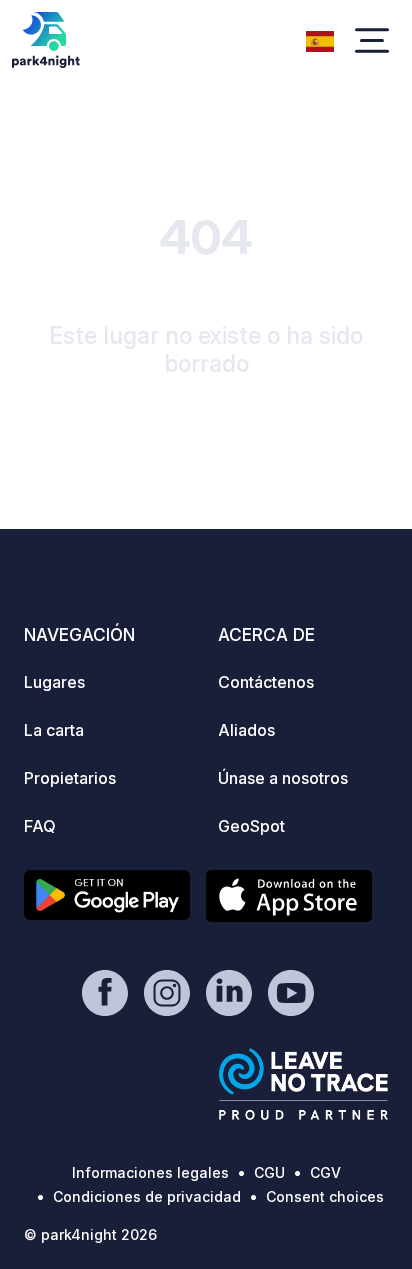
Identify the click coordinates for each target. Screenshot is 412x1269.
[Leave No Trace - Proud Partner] (304, 1084)
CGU (269, 1172)
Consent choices (325, 1196)
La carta (54, 730)
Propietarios (70, 778)
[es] (320, 39)
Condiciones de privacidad (147, 1196)
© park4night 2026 (90, 1234)
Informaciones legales (150, 1172)
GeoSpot (251, 826)
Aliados (246, 730)
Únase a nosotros (283, 778)
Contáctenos (266, 682)
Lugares (54, 682)
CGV (325, 1172)
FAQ (40, 826)
